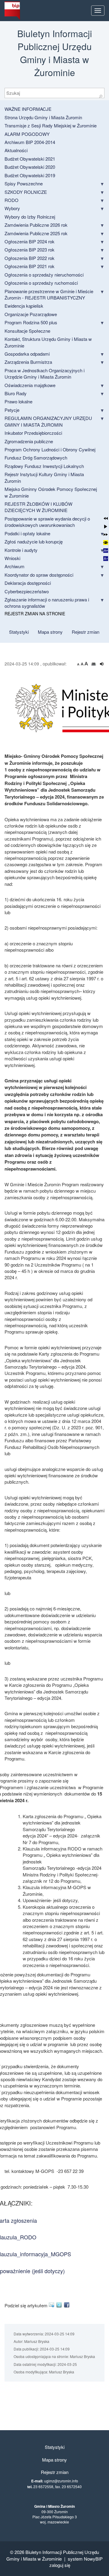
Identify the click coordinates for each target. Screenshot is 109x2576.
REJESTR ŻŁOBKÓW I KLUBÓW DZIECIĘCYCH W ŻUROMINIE (38, 507)
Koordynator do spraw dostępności (39, 575)
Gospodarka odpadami (27, 354)
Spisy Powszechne (24, 183)
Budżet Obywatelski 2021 (30, 159)
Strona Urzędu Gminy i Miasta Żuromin (43, 117)
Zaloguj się (60, 2565)
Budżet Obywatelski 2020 (30, 167)
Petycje (12, 410)
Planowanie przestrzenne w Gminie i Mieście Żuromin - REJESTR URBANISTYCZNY (49, 294)
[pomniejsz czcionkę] (79, 664)
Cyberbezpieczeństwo (27, 591)
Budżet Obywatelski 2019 (30, 175)
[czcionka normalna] (83, 664)
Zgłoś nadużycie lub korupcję (34, 541)
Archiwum (15, 566)
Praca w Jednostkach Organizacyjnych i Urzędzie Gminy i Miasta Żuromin (45, 373)
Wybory (12, 208)
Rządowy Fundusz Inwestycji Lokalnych (44, 466)
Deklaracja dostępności (28, 583)
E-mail (53, 2305)
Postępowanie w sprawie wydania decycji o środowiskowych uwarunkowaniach (47, 522)
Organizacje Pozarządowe (31, 314)
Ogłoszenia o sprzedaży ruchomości (41, 283)
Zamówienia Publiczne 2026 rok (36, 225)
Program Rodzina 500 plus (31, 322)
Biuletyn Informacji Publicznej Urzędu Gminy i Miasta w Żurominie (53, 2555)
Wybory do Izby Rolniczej (30, 217)
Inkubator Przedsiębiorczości (33, 433)
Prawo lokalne (18, 401)
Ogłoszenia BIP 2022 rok (30, 258)
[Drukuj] (94, 664)
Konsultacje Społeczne (27, 331)
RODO (12, 200)
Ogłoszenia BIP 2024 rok (30, 241)
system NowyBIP (85, 2559)
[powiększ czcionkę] (86, 664)
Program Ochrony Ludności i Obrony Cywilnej (50, 449)
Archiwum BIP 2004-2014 (30, 142)
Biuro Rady (16, 393)
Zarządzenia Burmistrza (28, 362)
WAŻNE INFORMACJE (28, 109)
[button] (106, 518)
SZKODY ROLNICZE (26, 192)
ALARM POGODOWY (27, 134)
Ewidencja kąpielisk (24, 306)
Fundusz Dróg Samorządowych (36, 458)
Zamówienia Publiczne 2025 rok (36, 233)
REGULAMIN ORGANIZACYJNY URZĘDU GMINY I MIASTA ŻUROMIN (48, 421)
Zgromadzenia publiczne (29, 441)
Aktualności (16, 150)
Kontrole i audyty (21, 550)
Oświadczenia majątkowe (30, 385)
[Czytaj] (102, 664)
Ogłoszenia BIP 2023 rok (30, 250)
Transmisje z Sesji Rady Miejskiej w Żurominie (51, 125)
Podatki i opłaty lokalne (27, 533)
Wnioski (12, 558)
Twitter (60, 2305)
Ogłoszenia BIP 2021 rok (30, 266)
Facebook (68, 2305)
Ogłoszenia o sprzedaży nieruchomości (44, 275)
